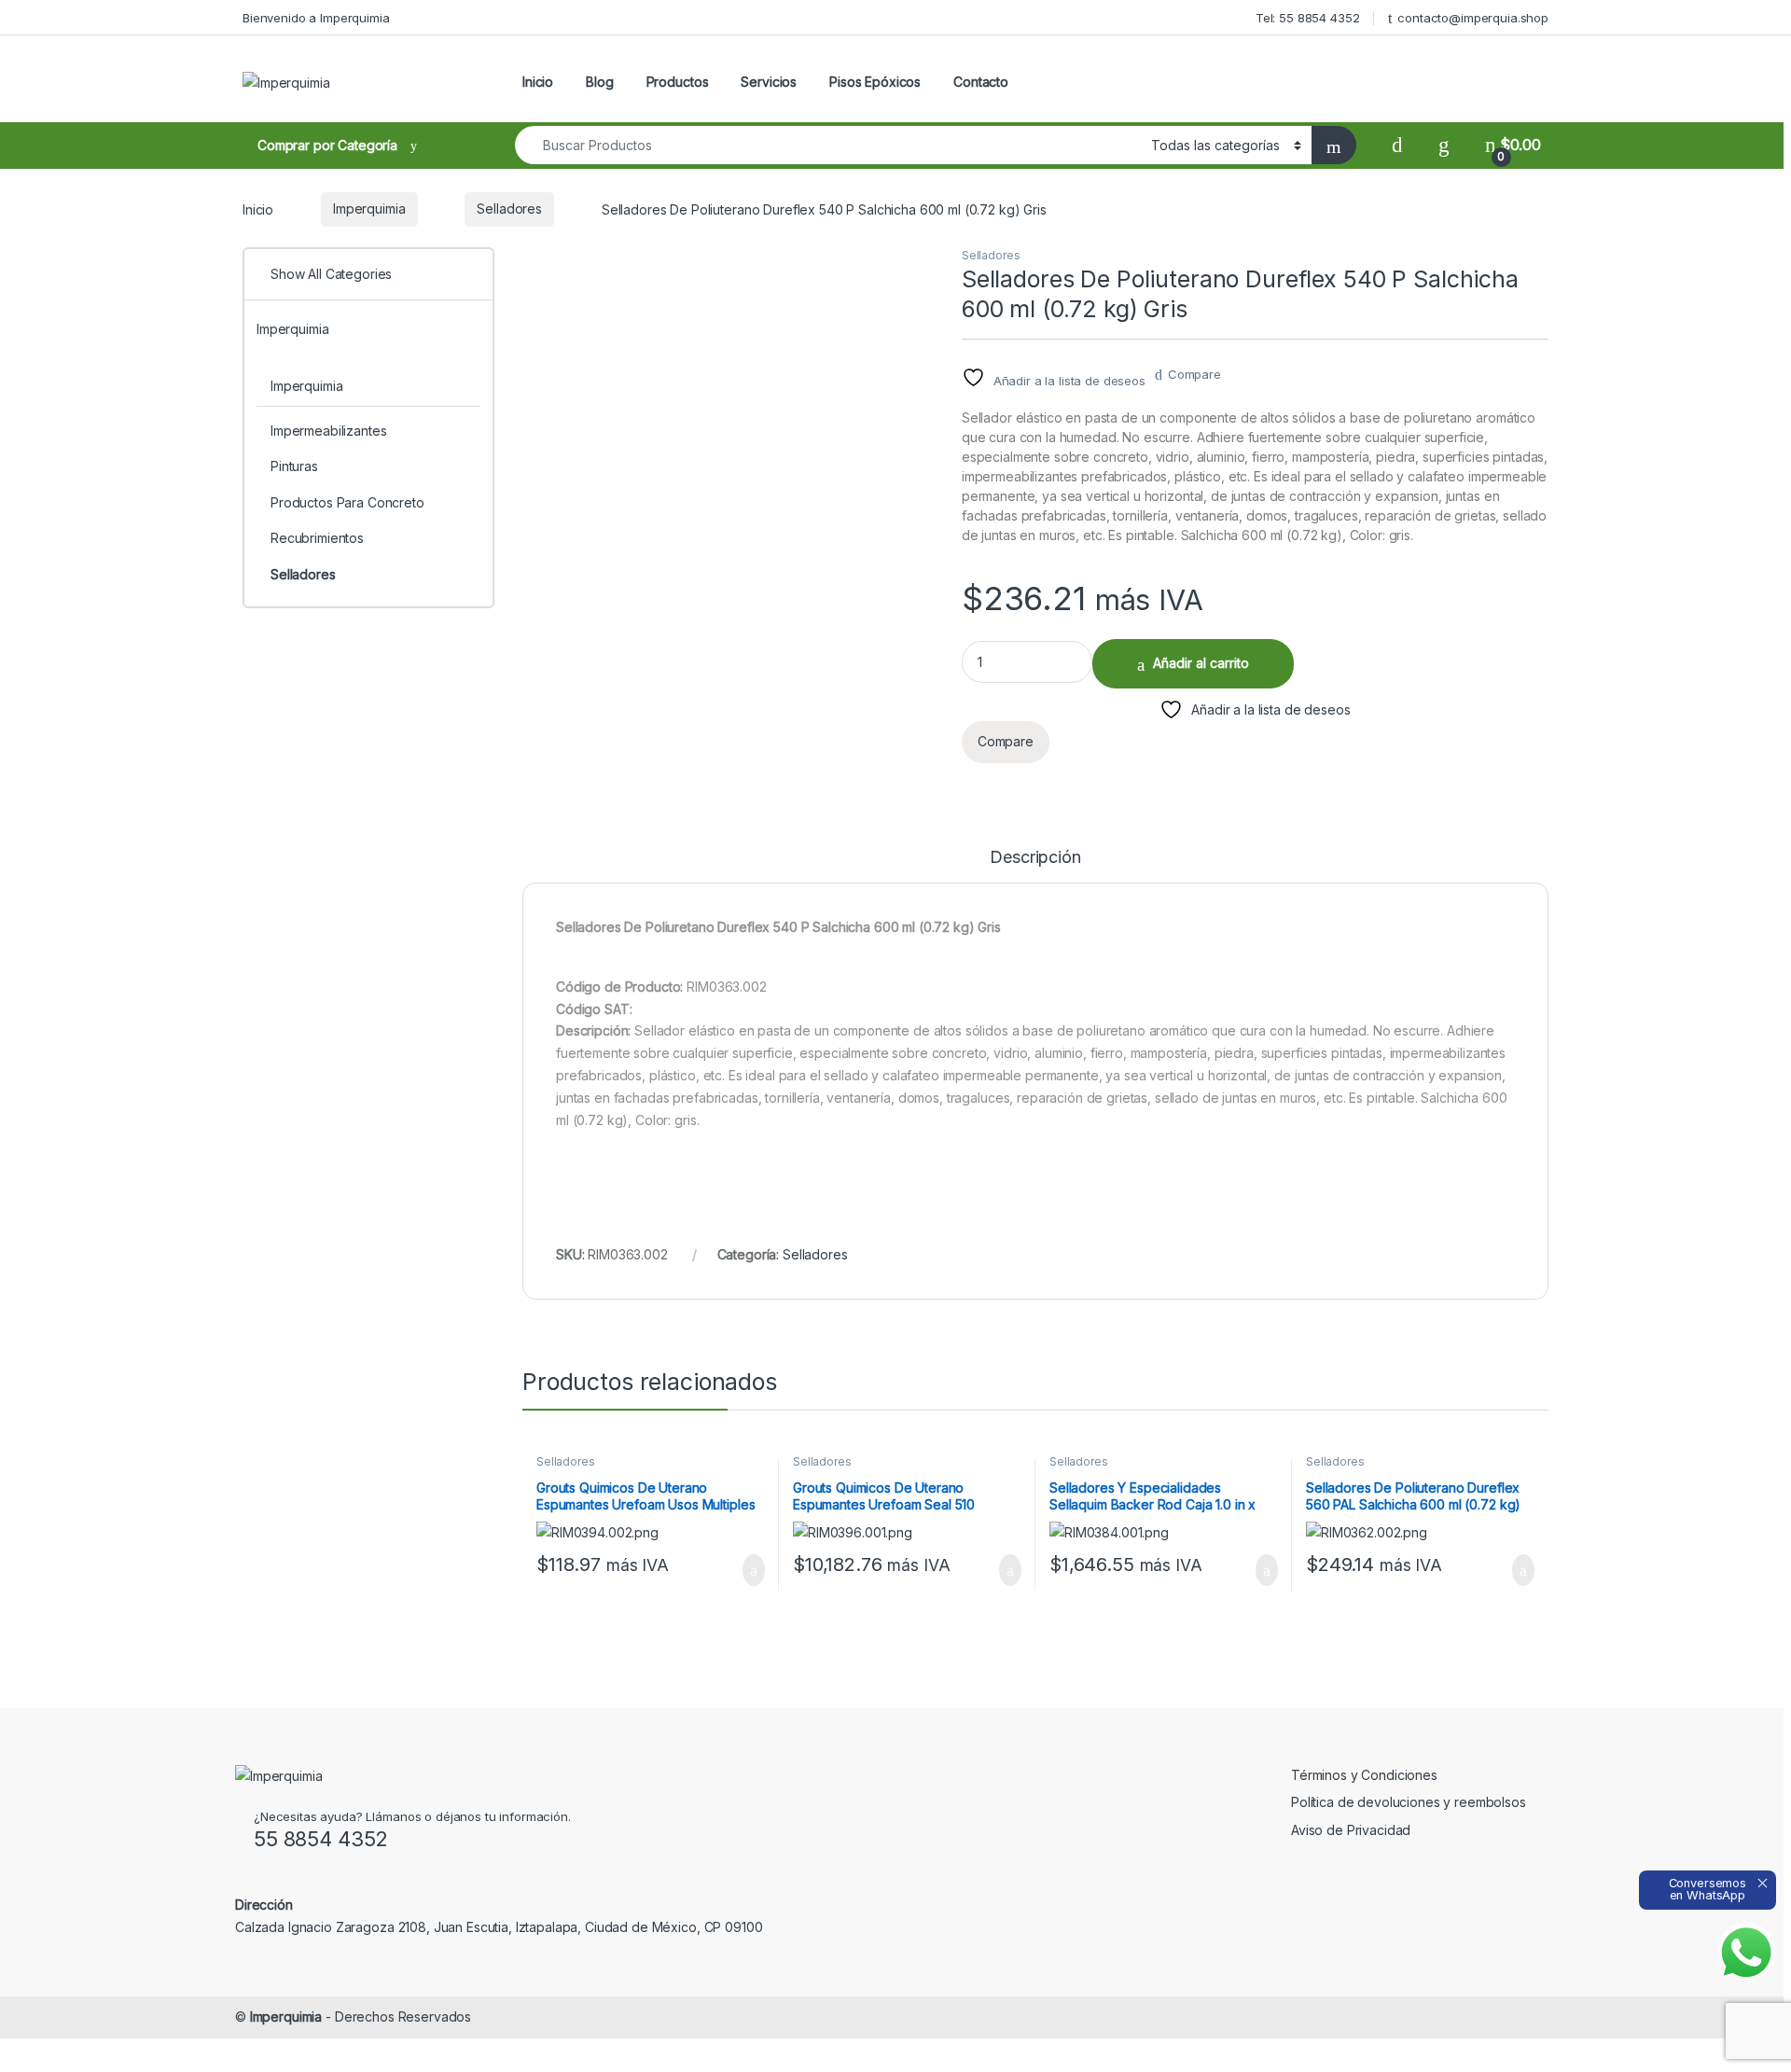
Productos (678, 82)
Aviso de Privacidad (1351, 1830)
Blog (599, 82)
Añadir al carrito (1201, 663)
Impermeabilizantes (328, 431)
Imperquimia (369, 209)
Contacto (981, 82)
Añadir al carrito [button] (746, 1570)
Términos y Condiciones (1364, 1775)
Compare (1194, 374)
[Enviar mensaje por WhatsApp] (1746, 1953)
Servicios (769, 82)
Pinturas (294, 466)
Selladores (509, 209)
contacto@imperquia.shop (1473, 18)
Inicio (538, 82)
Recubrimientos (317, 538)
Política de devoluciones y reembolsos (1409, 1802)
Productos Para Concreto (347, 502)
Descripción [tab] (1035, 858)
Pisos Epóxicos (875, 82)
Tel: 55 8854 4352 (1308, 18)
